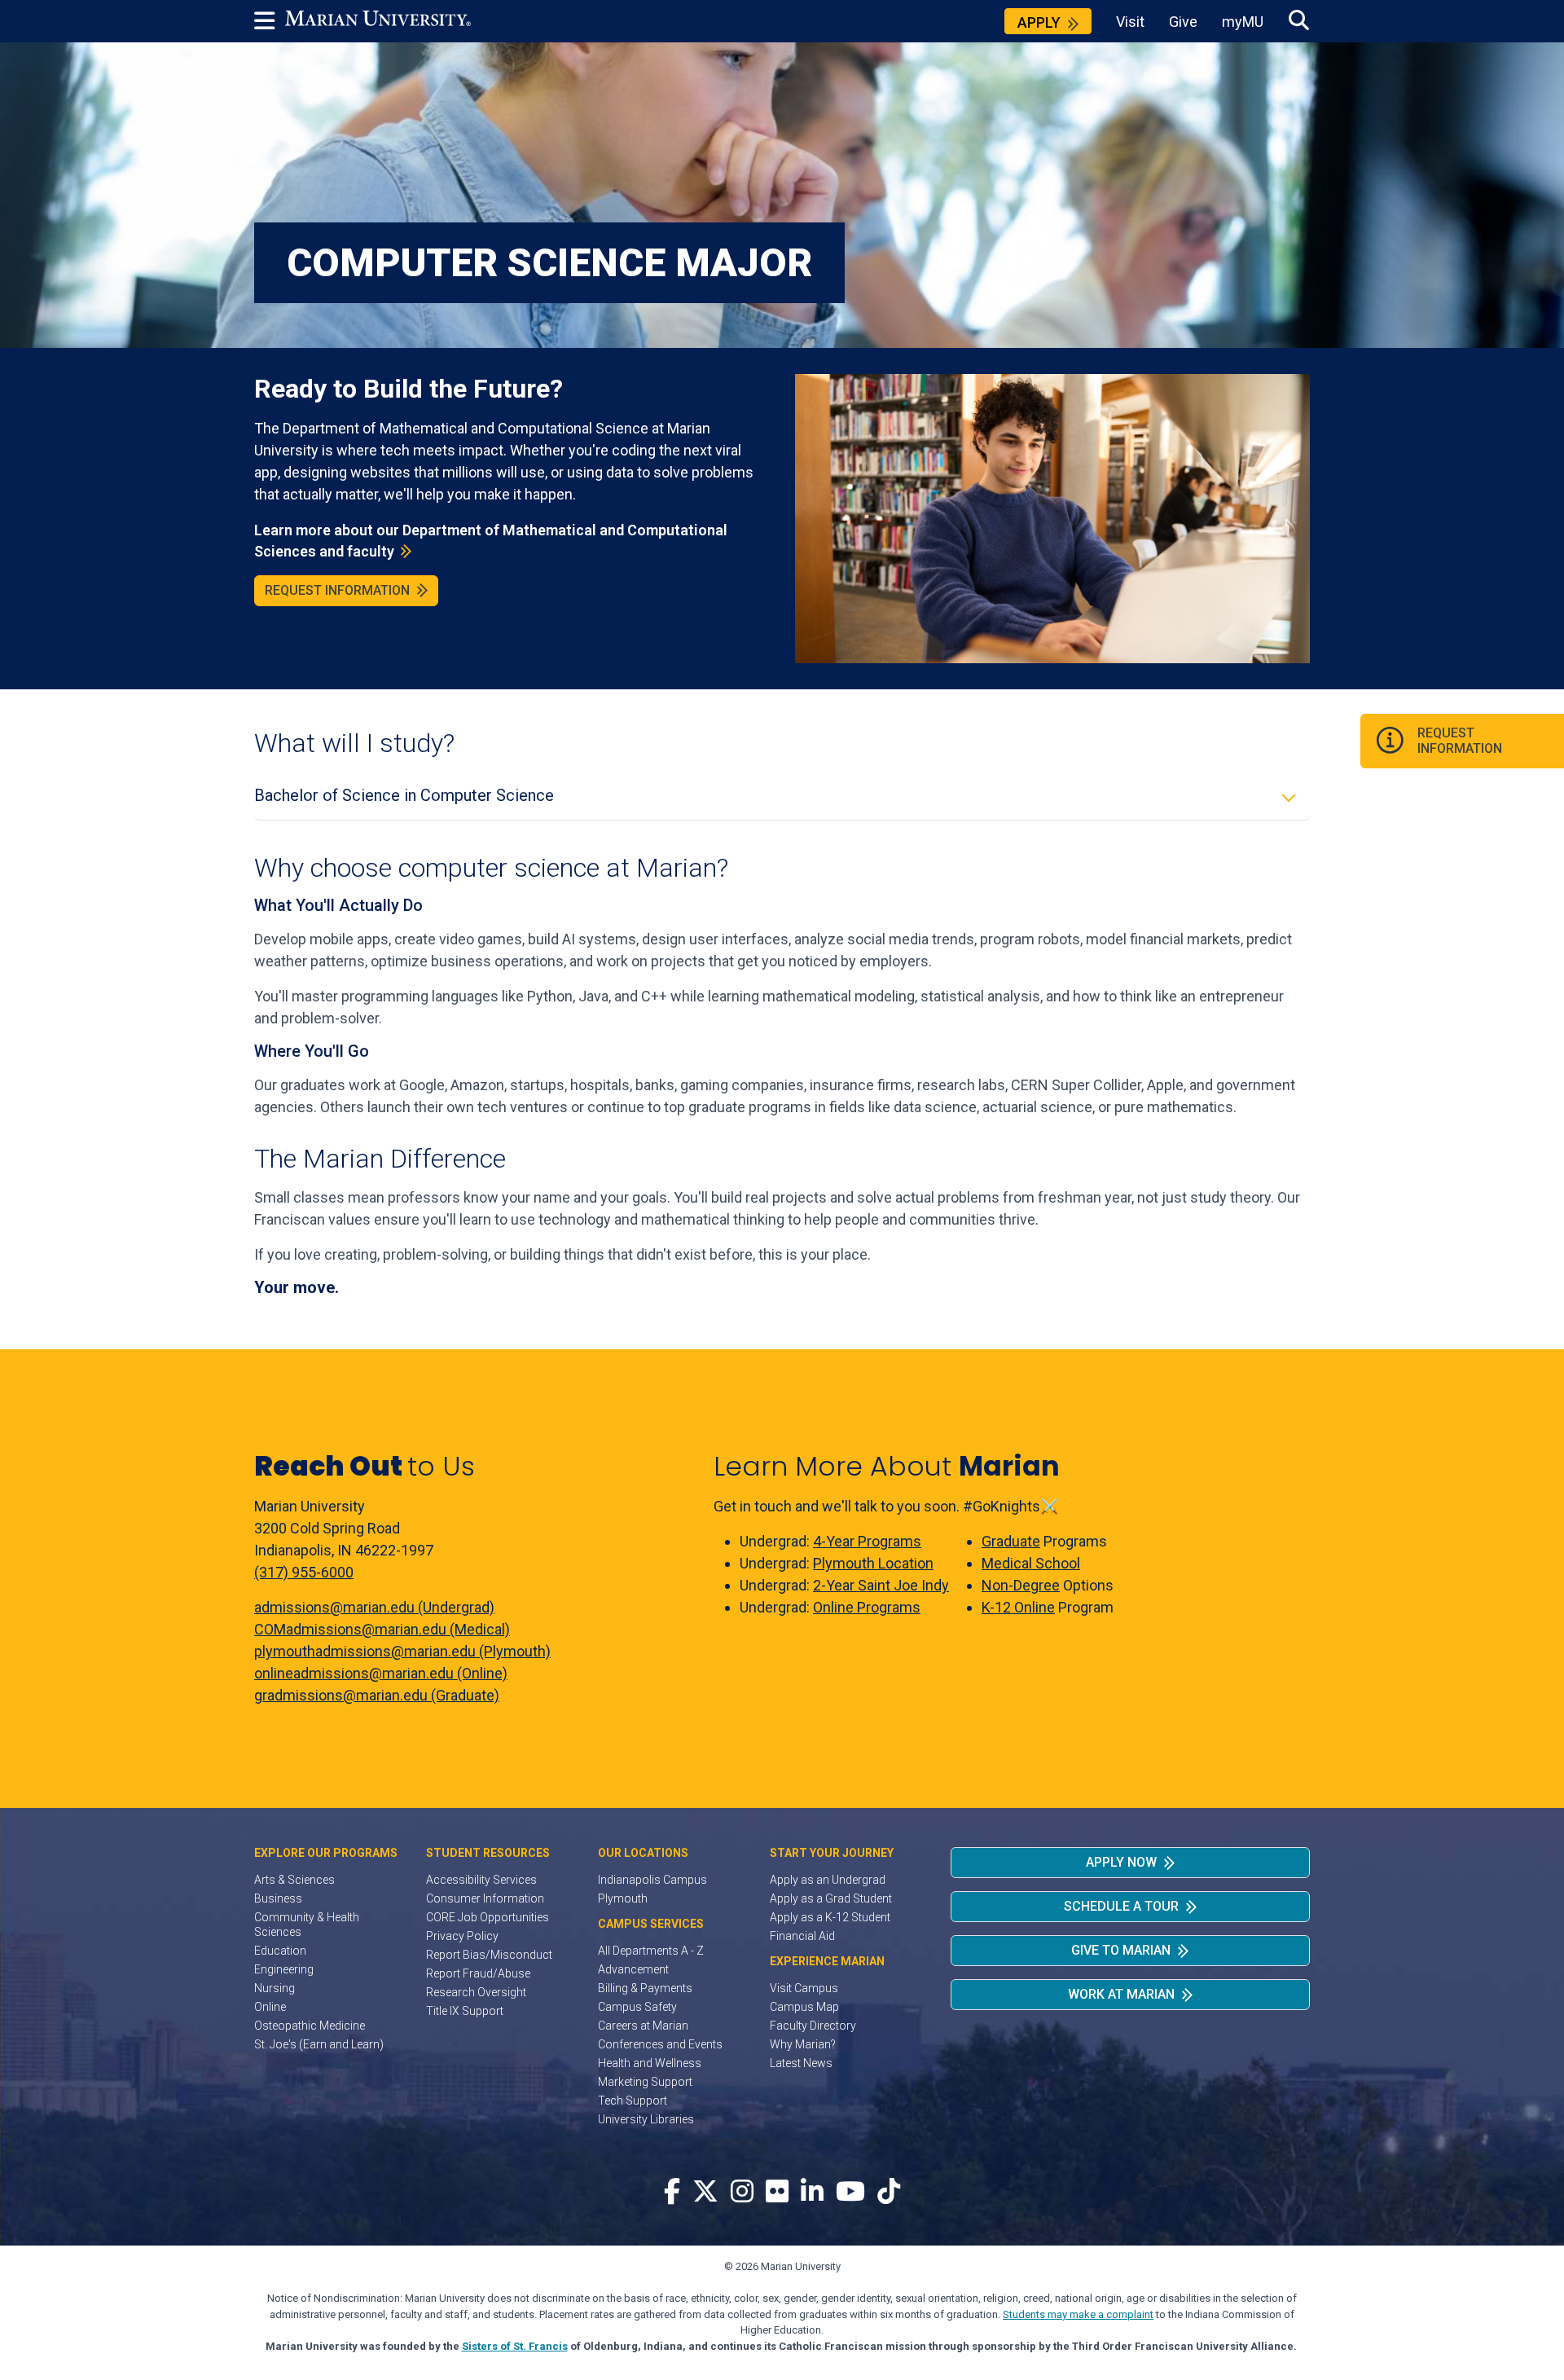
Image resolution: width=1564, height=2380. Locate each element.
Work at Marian (1121, 1994)
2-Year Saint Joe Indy (881, 1585)
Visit (1130, 22)
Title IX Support (465, 2011)
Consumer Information (485, 1898)
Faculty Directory (813, 2026)
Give (1183, 22)
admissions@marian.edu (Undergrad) (374, 1607)
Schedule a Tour (1121, 1906)
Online (270, 2007)
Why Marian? (803, 2044)
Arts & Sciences (294, 1880)
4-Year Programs (867, 1541)
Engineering (284, 1969)
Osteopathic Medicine (310, 2026)
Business (278, 1898)
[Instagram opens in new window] (742, 2192)
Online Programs (867, 1607)
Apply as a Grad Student (831, 1898)
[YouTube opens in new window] (850, 2192)
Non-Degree (1021, 1585)
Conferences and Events (660, 2044)
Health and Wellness (650, 2063)
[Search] (1299, 21)
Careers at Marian (643, 2026)
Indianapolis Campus (652, 1880)
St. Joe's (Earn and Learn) (319, 2044)
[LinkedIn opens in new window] (812, 2192)
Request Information (337, 590)
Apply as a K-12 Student (830, 1917)
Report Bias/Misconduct (489, 1955)
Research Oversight (476, 1992)
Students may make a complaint (1078, 2314)
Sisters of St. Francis (515, 2346)
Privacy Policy (462, 1936)
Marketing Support (645, 2082)
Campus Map (804, 2007)
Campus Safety (637, 2007)
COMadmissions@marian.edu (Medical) (382, 1629)
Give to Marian (1121, 1950)
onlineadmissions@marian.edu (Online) (381, 1673)
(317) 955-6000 (304, 1572)
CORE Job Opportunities (488, 1917)
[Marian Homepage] (378, 21)
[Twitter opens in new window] (705, 2192)
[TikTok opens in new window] (889, 2192)
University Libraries (646, 2119)
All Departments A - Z (651, 1951)
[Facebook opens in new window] (672, 2192)
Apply (1039, 22)
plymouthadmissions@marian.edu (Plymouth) (402, 1651)
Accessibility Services (481, 1880)
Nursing (275, 1988)
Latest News (801, 2063)
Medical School (1031, 1563)
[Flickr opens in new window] (777, 2192)
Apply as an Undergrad (828, 1880)
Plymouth (623, 1898)
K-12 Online (1018, 1607)
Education (280, 1951)
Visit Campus (804, 1988)
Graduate (1011, 1541)
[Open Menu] (270, 21)
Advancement (633, 1969)
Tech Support (633, 2101)
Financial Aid (802, 1936)
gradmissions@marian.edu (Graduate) (377, 1695)
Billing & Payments (645, 1988)
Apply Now (1121, 1862)
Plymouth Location (873, 1563)
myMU (1243, 22)
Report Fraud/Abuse (478, 1973)
